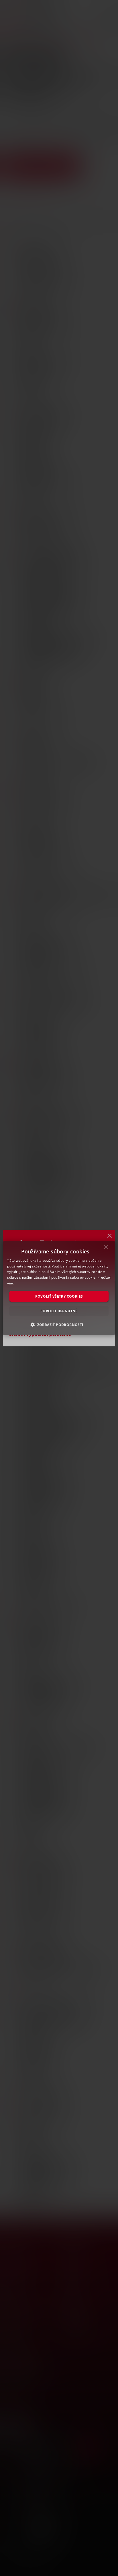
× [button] (106, 1248)
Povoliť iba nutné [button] (59, 1311)
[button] (59, 1325)
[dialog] (59, 1288)
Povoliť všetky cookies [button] (59, 1296)
